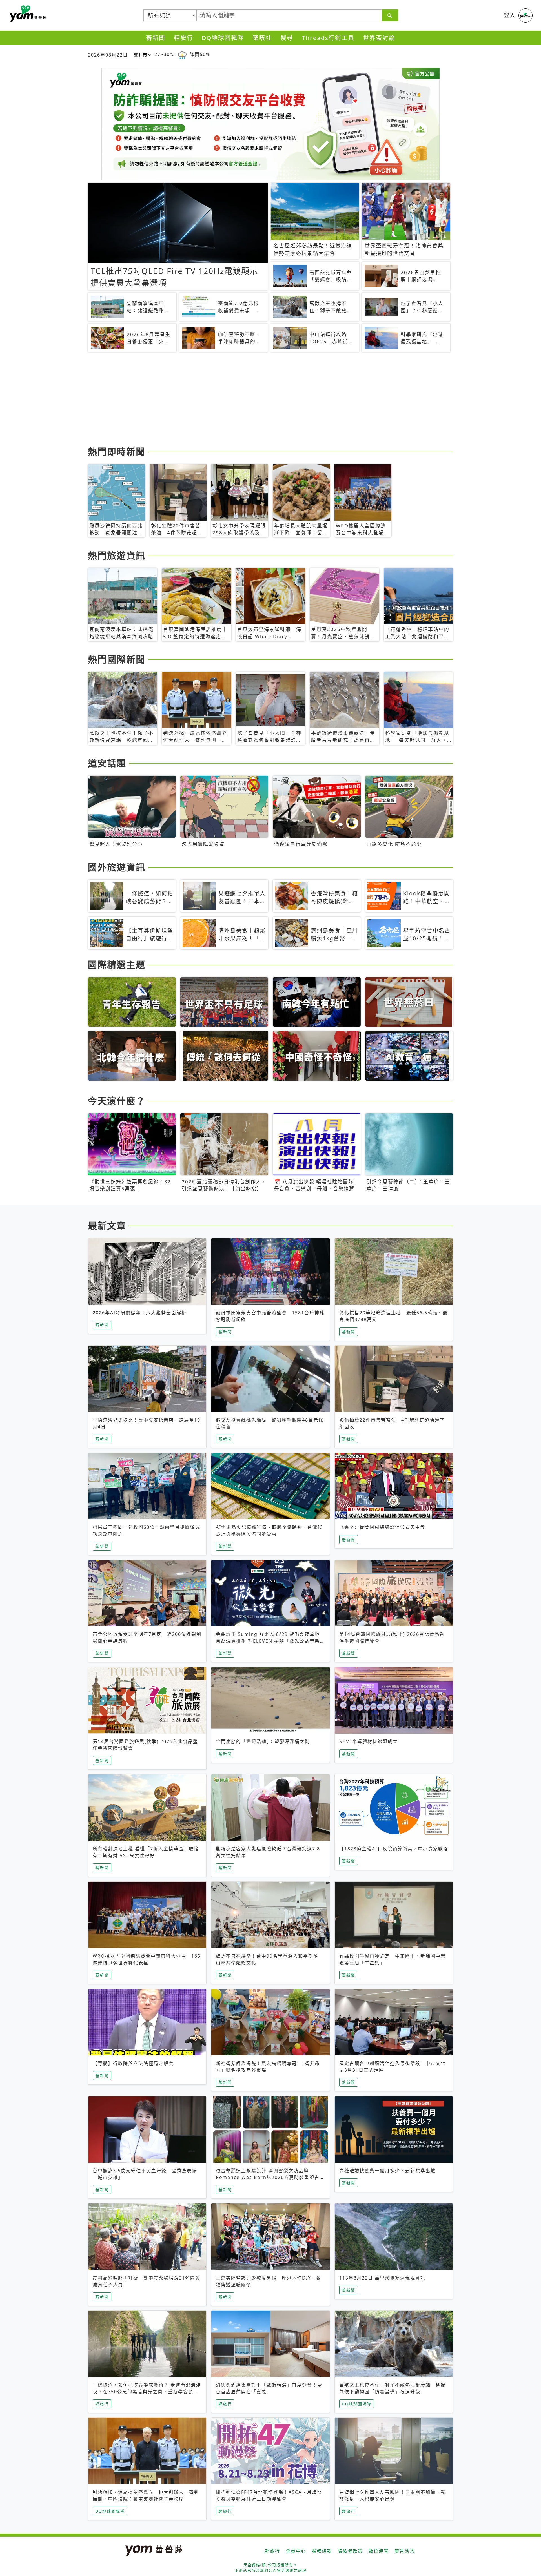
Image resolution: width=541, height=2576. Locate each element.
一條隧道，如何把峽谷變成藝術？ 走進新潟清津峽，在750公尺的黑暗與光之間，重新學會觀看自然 (147, 2392)
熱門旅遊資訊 (117, 555)
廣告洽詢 (405, 2551)
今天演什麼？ (117, 1101)
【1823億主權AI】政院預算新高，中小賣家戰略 (394, 1849)
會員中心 (296, 2551)
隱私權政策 (350, 2551)
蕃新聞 (156, 38)
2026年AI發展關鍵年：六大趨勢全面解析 (140, 1313)
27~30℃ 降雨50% (182, 54)
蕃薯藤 (27, 14)
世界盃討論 (379, 38)
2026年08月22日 (108, 55)
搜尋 (287, 38)
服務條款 (322, 2551)
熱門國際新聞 (117, 659)
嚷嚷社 (262, 38)
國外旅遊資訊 (117, 867)
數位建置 (379, 2551)
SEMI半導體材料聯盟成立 (369, 1741)
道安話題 (107, 763)
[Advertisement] (257, 400)
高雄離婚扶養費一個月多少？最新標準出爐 (387, 2171)
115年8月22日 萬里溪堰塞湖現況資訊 (382, 2278)
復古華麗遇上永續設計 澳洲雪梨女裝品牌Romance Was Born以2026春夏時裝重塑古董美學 (270, 2177)
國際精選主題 (117, 964)
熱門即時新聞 (117, 451)
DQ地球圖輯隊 (223, 38)
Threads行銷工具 (328, 38)
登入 (510, 15)
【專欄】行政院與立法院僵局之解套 (133, 2063)
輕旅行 (184, 38)
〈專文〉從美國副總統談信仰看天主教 (382, 1527)
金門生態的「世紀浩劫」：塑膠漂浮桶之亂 (263, 1741)
